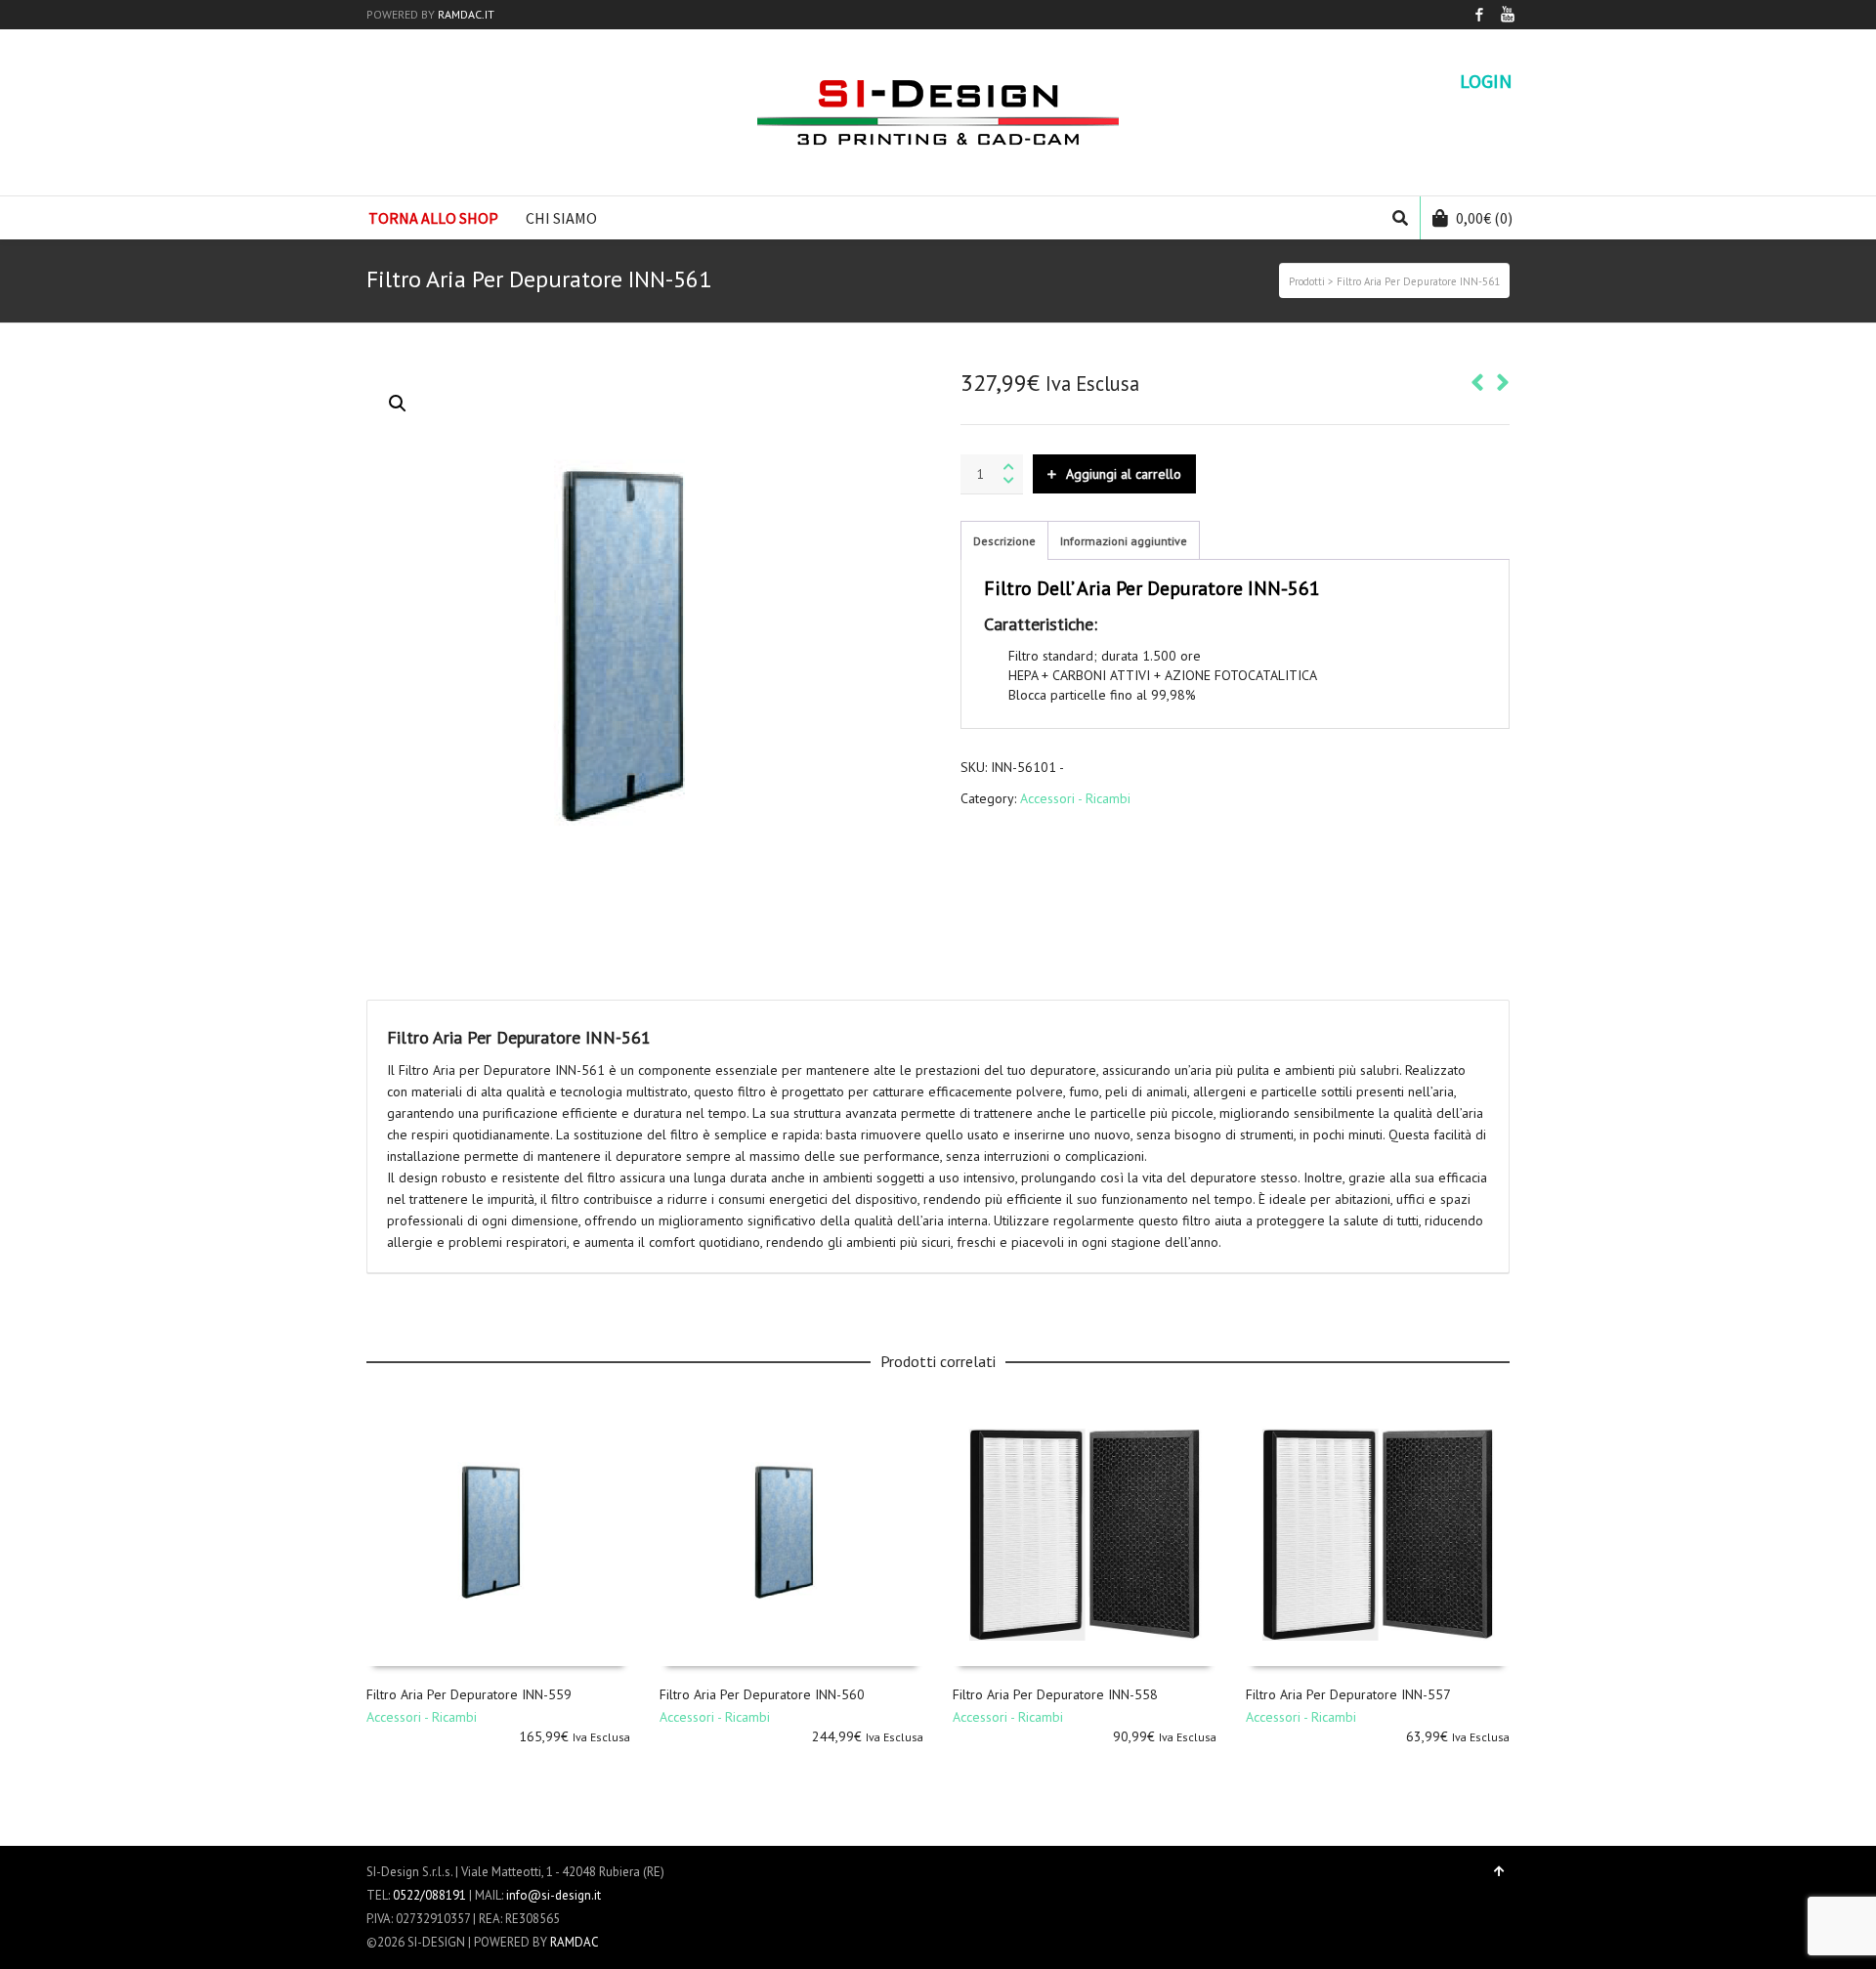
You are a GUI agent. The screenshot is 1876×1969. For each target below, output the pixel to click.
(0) (1484, 218)
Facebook (1479, 15)
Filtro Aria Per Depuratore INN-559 (469, 1694)
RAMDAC (575, 1942)
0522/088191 (429, 1895)
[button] (398, 404)
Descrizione (1004, 541)
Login (1486, 81)
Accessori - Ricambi (1075, 798)
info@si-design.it (554, 1895)
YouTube (1508, 15)
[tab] (1004, 541)
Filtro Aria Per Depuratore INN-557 (1348, 1694)
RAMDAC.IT (466, 14)
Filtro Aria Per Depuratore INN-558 (1055, 1694)
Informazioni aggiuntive (1124, 541)
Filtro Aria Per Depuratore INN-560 (762, 1694)
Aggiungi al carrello (1124, 474)
